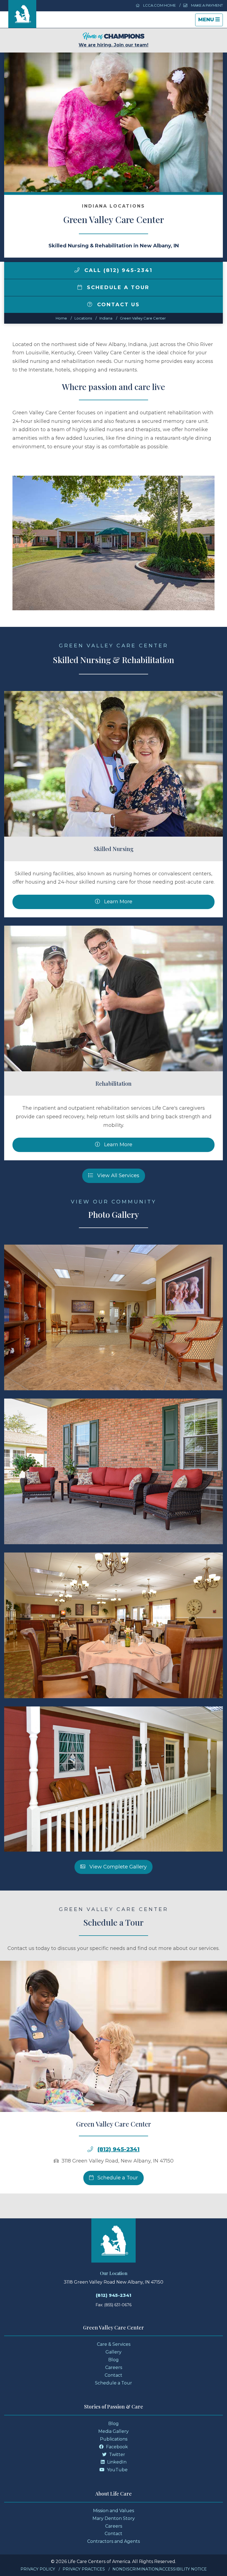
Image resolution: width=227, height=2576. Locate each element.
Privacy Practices (84, 2569)
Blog (114, 2360)
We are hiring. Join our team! (114, 45)
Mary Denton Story (114, 2518)
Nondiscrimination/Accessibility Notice (160, 2569)
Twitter (117, 2455)
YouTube (117, 2470)
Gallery (114, 2352)
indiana (106, 318)
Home (61, 318)
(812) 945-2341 (118, 2149)
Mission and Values (114, 2511)
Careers (114, 2367)
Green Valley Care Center (143, 318)
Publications (114, 2439)
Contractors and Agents (114, 2541)
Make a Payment (207, 5)
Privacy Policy (38, 2569)
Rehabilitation (114, 1083)
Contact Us (117, 305)
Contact (114, 2375)
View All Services (118, 1176)
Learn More (118, 902)
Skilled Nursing (114, 849)
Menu (210, 21)
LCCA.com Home (159, 5)
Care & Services (114, 2344)
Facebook (116, 2447)
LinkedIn (116, 2462)
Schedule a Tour (117, 287)
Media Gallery (114, 2431)
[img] (77, 270)
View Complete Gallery (117, 1867)
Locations (83, 318)
